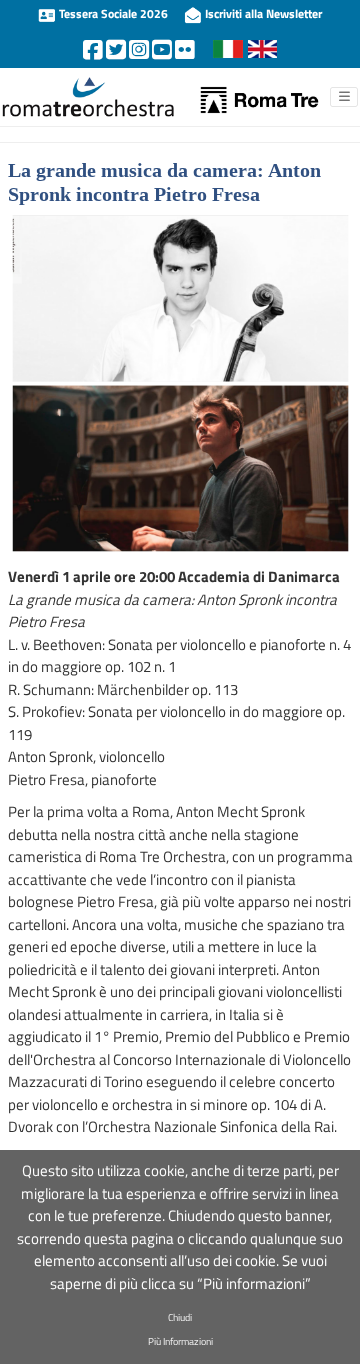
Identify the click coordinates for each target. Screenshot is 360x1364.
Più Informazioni (180, 1341)
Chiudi (180, 1317)
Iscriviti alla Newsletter (262, 13)
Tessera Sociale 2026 (113, 13)
